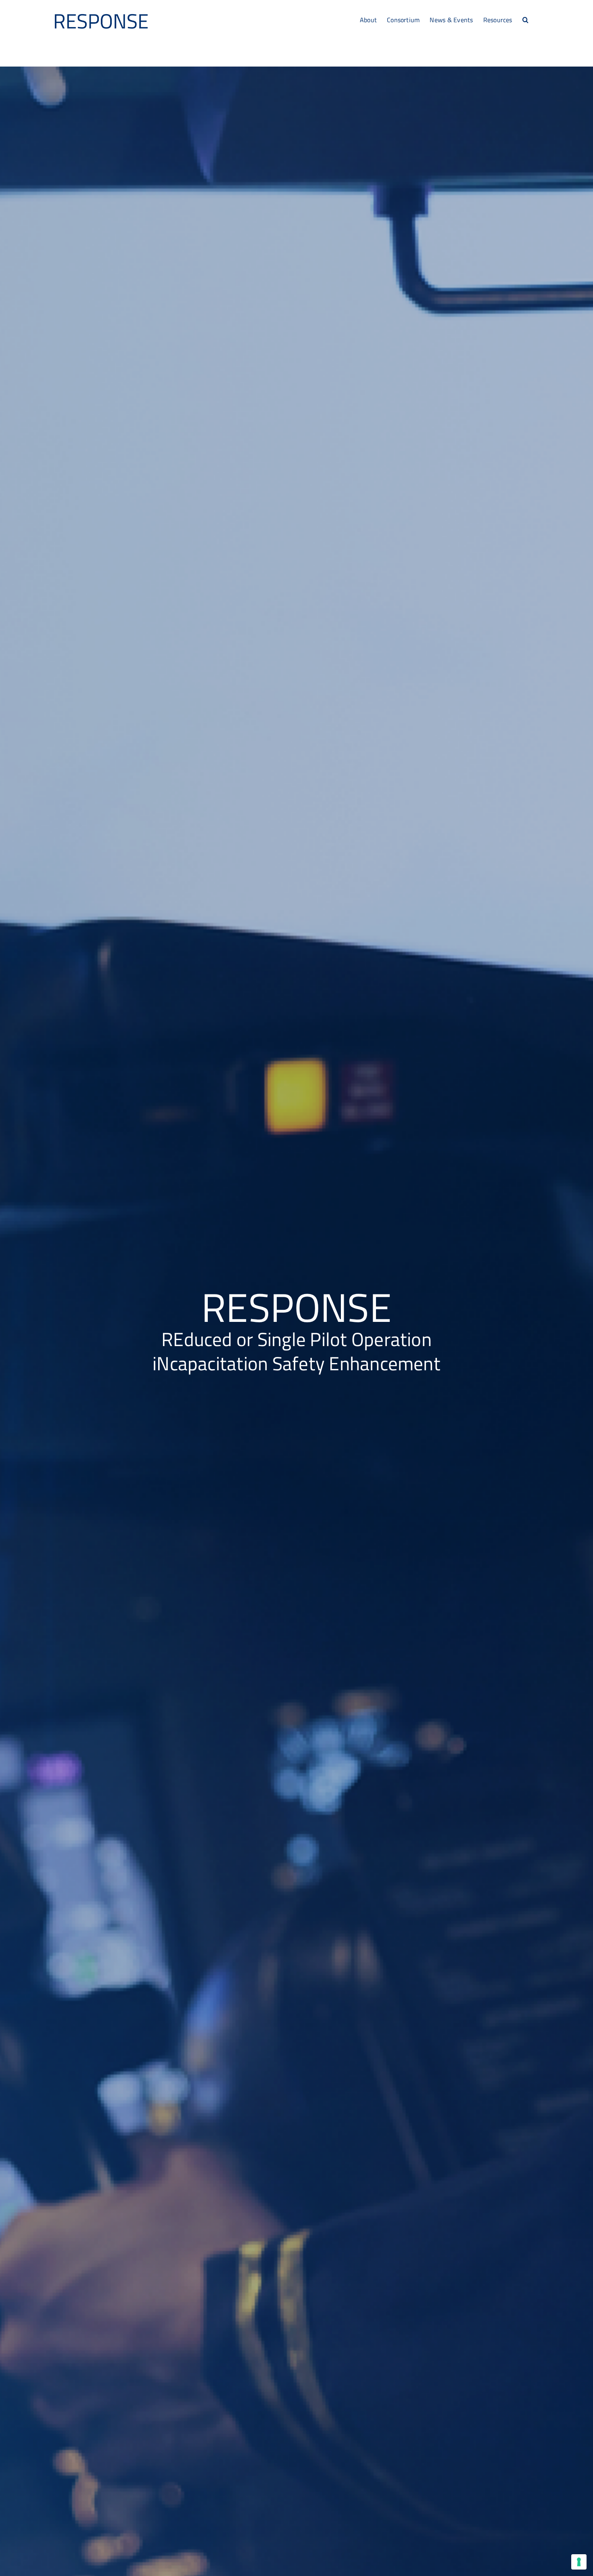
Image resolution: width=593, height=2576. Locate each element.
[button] (525, 19)
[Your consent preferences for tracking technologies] (579, 2562)
